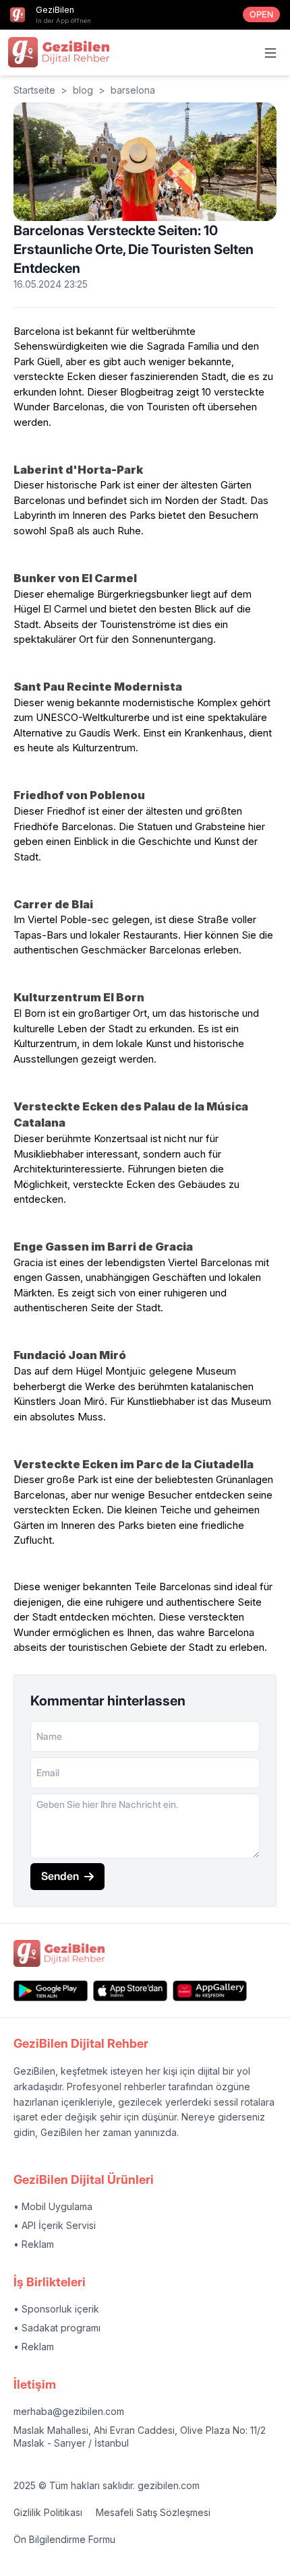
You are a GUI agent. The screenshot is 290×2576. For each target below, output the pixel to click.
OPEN (261, 14)
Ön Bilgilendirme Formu (64, 2539)
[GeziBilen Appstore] (130, 1991)
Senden (60, 1876)
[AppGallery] (210, 1991)
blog (83, 90)
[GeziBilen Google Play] (51, 1991)
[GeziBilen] (59, 52)
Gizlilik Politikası (48, 2512)
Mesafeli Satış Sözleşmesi (153, 2512)
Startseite (34, 90)
